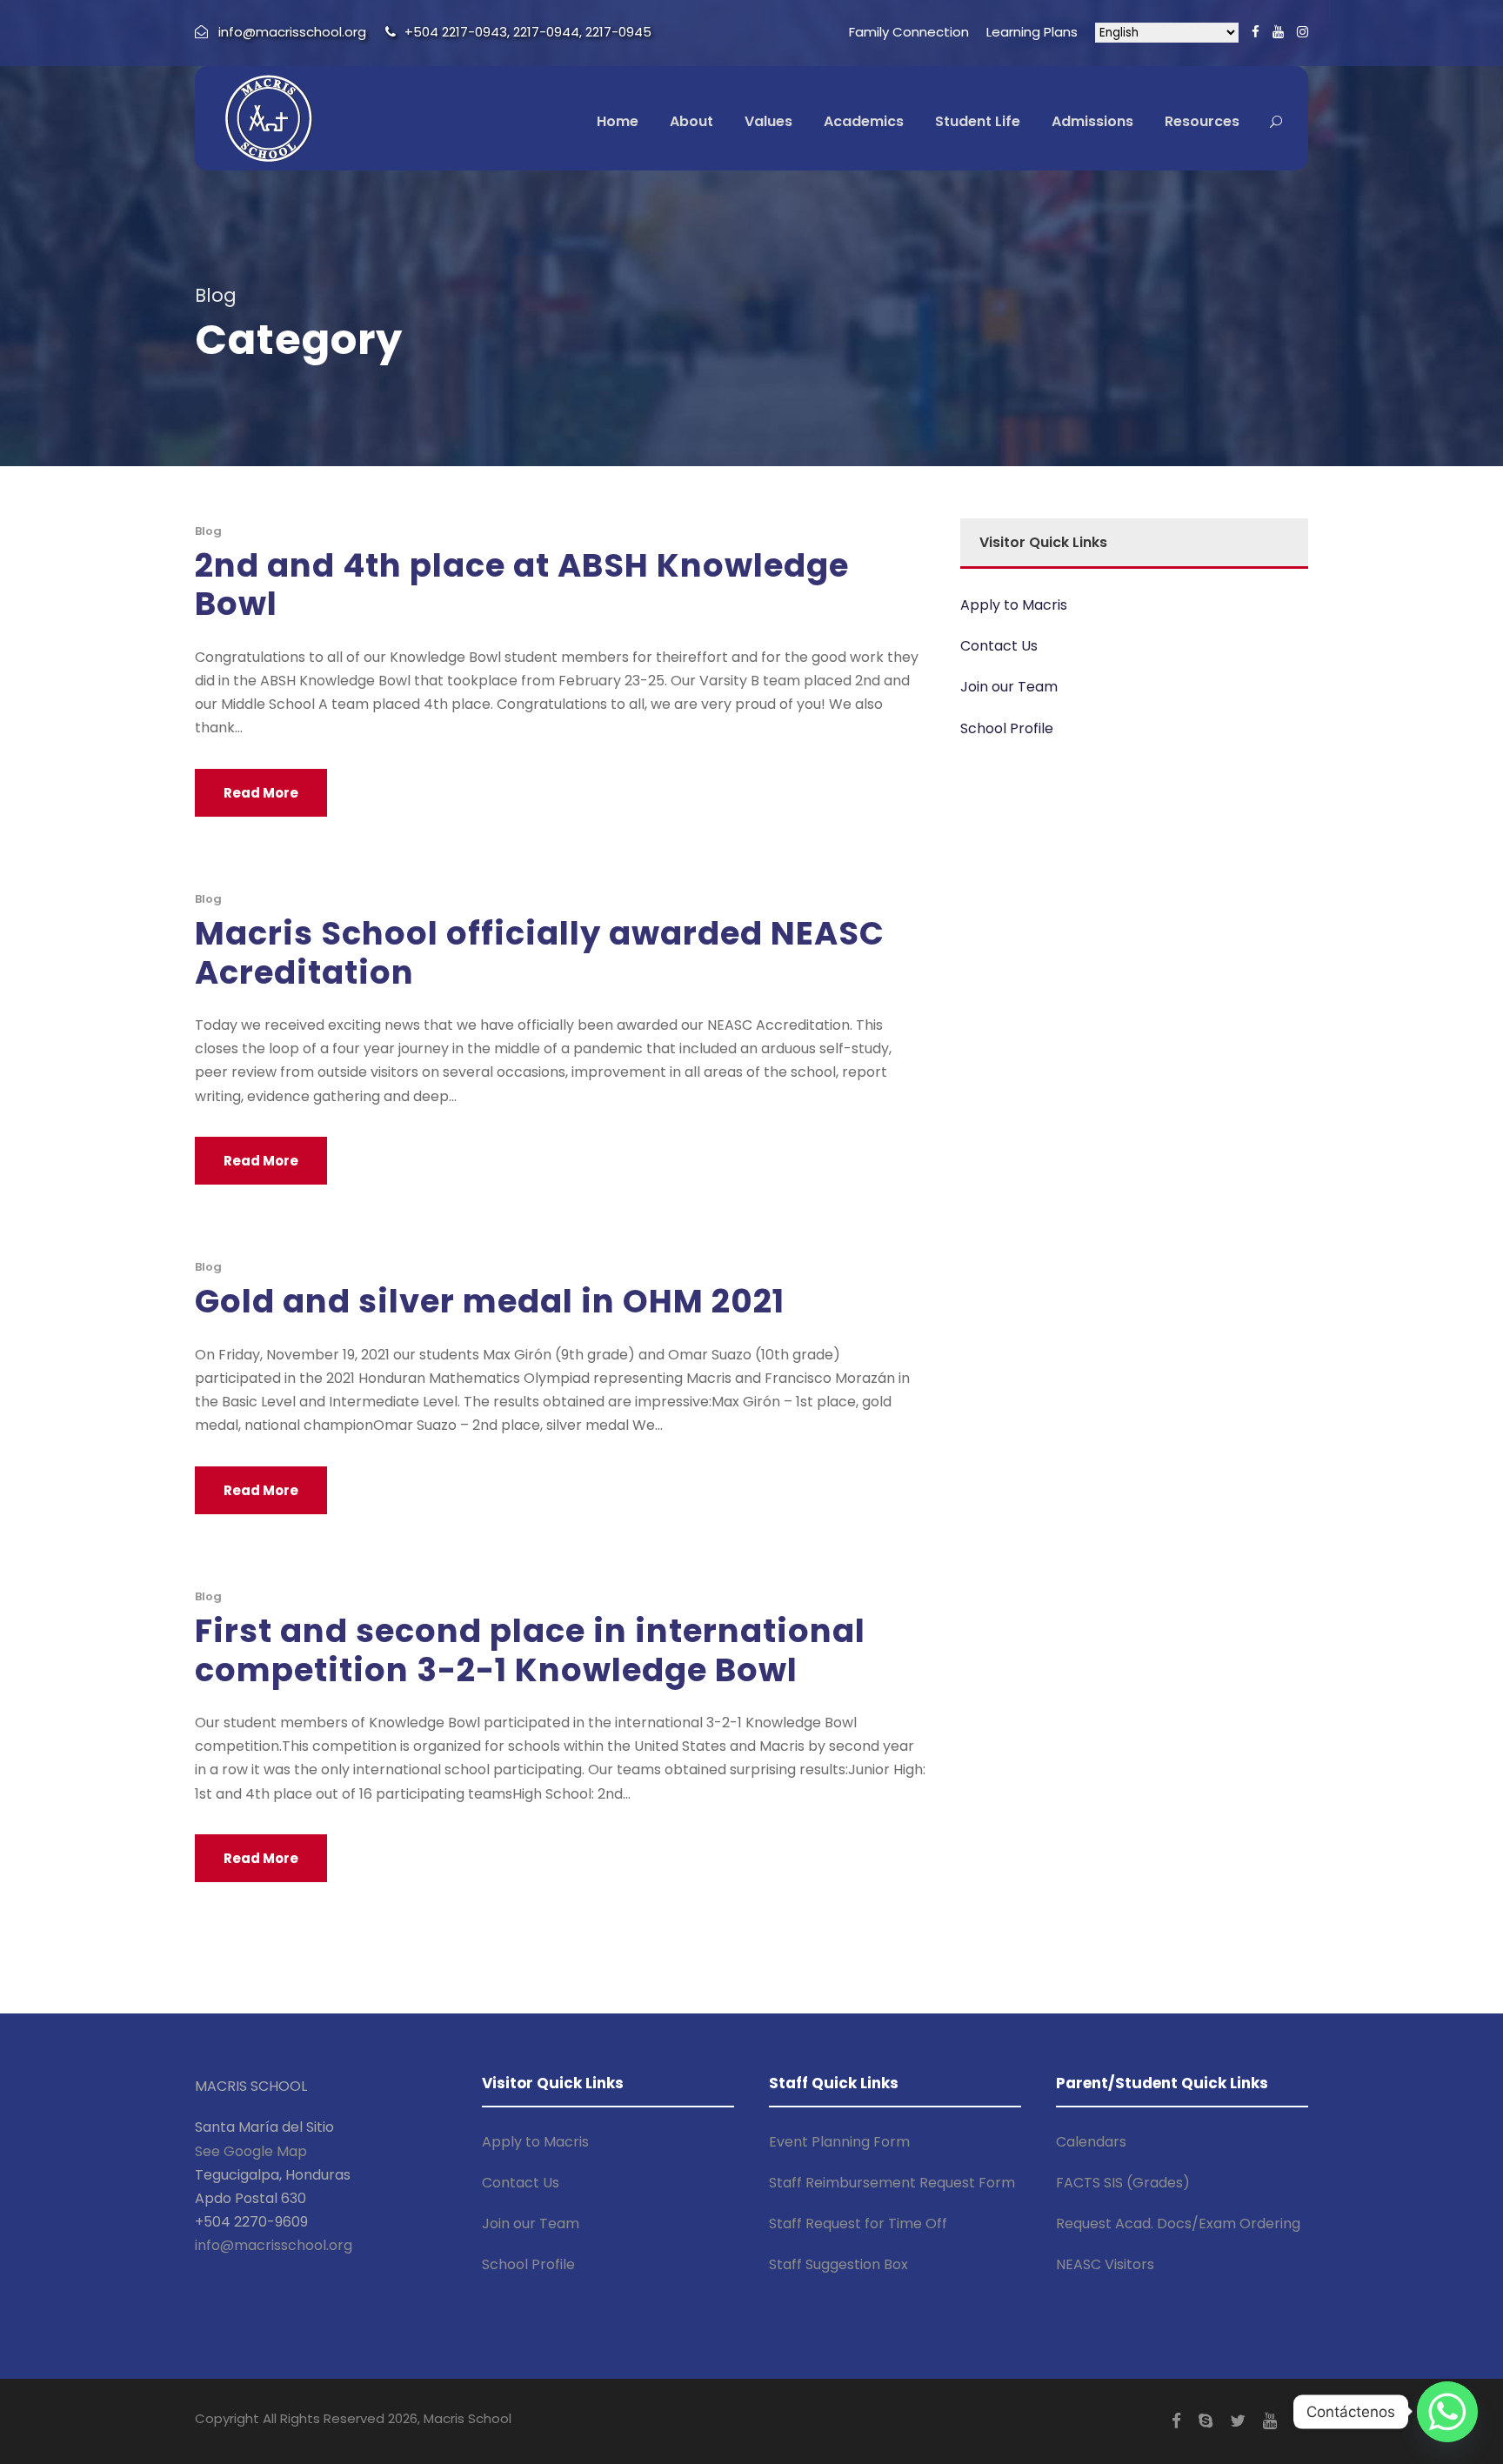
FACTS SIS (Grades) (1123, 2183)
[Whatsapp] (1447, 2412)
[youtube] (1278, 32)
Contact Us (999, 646)
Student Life (978, 121)
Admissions (1092, 121)
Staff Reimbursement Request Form (892, 2183)
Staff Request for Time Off (858, 2224)
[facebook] (1256, 32)
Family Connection (909, 32)
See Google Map (251, 2151)
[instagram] (1303, 32)
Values (768, 121)
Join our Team (1009, 687)
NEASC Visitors (1105, 2264)
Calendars (1091, 2142)
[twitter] (1238, 2421)
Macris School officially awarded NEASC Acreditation (540, 952)
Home (618, 121)
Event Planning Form (839, 2142)
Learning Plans (1032, 32)
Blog (208, 531)
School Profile (1007, 728)
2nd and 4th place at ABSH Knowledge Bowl (522, 584)
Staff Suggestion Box (838, 2264)
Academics (864, 121)
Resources (1202, 121)
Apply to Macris (1014, 605)
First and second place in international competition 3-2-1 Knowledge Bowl (530, 1650)
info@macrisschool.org (274, 2245)
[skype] (1206, 2421)
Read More (261, 793)
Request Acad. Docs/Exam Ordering (1178, 2224)
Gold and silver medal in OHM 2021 (490, 1301)
